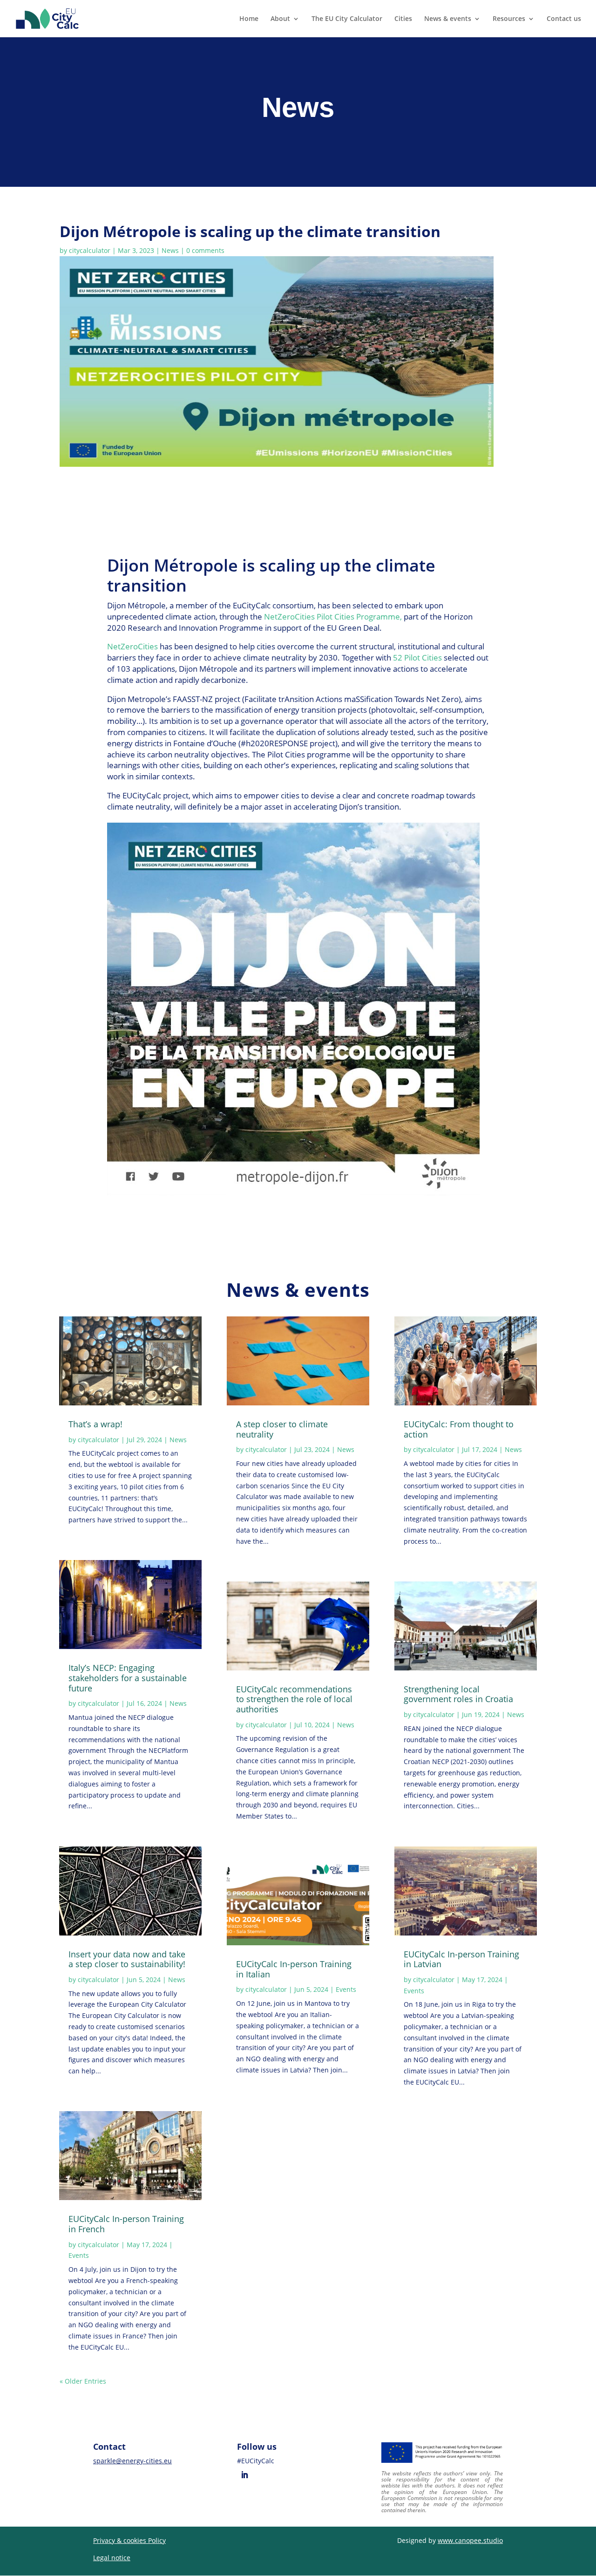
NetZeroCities (132, 646)
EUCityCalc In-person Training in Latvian (461, 1959)
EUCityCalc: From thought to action (459, 1429)
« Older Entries (83, 2381)
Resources (509, 19)
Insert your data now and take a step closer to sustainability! (127, 1959)
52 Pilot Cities (417, 658)
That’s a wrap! (95, 1424)
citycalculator (90, 250)
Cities (403, 19)
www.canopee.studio (470, 2540)
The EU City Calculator (347, 19)
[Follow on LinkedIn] (244, 2475)
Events (79, 2255)
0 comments (205, 250)
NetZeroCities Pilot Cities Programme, (333, 617)
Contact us (564, 19)
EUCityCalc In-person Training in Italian (294, 1969)
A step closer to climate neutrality (282, 1429)
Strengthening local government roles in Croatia (458, 1694)
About (280, 19)
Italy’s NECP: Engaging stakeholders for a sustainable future (128, 1678)
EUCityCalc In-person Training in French (126, 2224)
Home (249, 19)
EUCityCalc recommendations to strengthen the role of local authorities (294, 1699)
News (170, 250)
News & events (448, 19)
